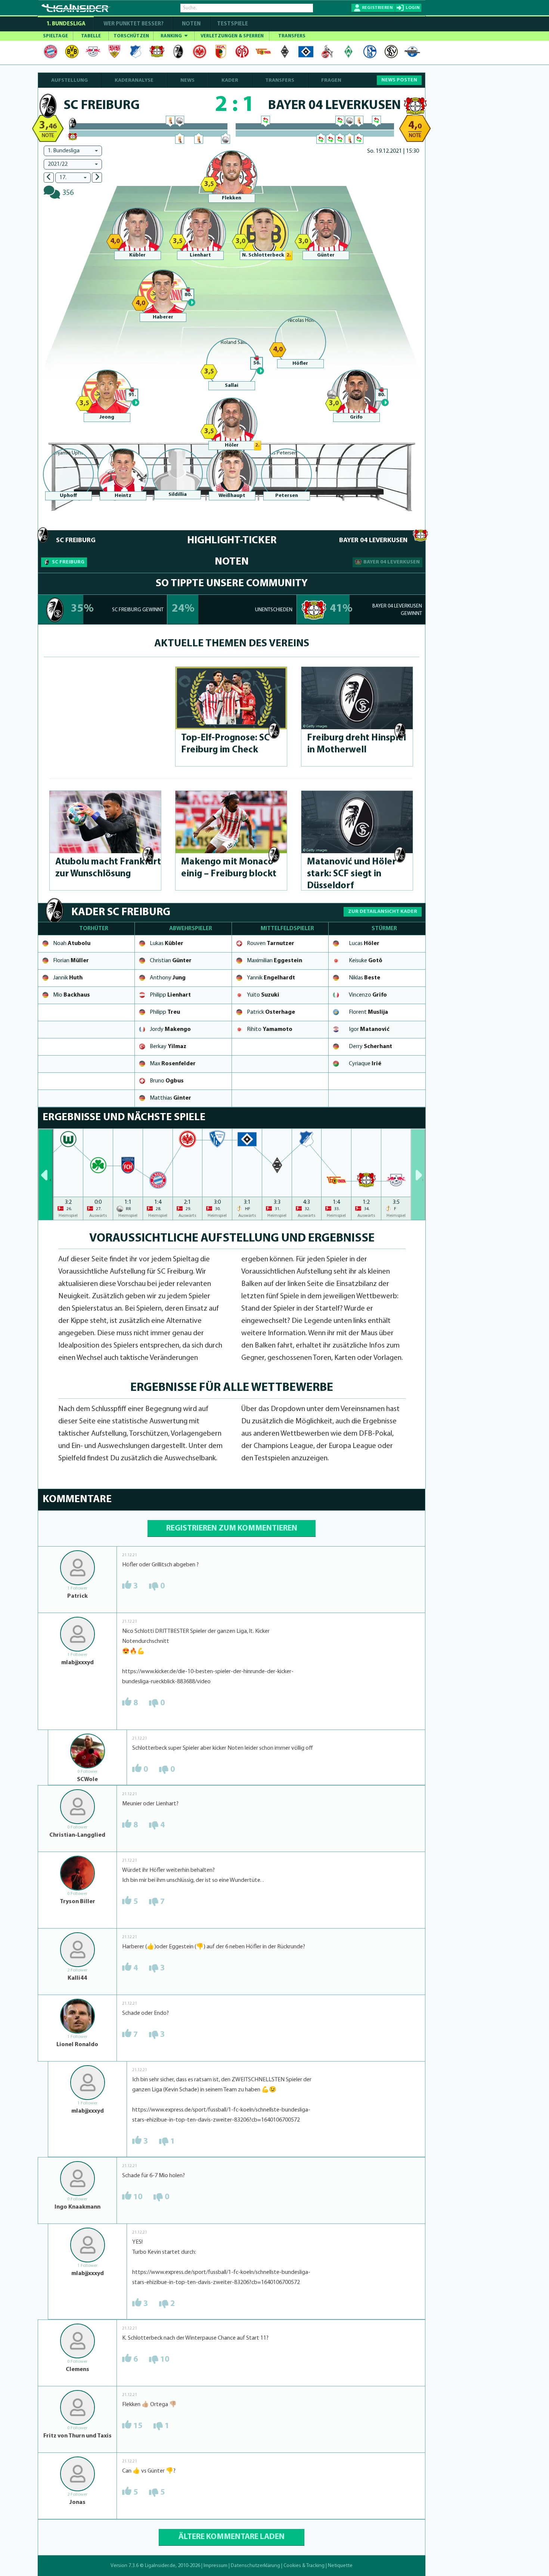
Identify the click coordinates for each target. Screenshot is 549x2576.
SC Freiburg (68, 562)
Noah (72, 944)
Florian (71, 961)
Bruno (167, 1081)
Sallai (232, 386)
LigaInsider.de (160, 2566)
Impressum (215, 2566)
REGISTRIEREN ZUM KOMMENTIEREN (232, 1528)
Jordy (170, 1029)
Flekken (232, 198)
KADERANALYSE (134, 80)
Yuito (263, 995)
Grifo (356, 417)
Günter (326, 255)
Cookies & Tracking (304, 2566)
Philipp (170, 995)
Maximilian (274, 961)
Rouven (271, 944)
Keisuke (366, 961)
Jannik (68, 978)
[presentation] (46, 1174)
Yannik (271, 978)
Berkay (168, 1047)
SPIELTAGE (55, 36)
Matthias (170, 1098)
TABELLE (91, 36)
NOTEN (191, 24)
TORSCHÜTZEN (131, 36)
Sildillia (178, 495)
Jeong (107, 417)
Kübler (137, 255)
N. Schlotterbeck (263, 255)
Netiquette (340, 2566)
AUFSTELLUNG (69, 80)
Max (173, 1064)
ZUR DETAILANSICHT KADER (383, 912)
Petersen (287, 496)
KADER (230, 80)
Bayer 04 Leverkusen (392, 562)
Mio (72, 995)
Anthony (168, 978)
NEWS (187, 80)
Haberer (163, 317)
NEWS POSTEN (399, 80)
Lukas (167, 944)
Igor (369, 1029)
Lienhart (200, 255)
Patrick (271, 1012)
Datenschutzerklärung (255, 2566)
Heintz (123, 496)
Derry (370, 1047)
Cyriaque (365, 1064)
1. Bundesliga (66, 24)
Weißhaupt (232, 496)
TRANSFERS (292, 36)
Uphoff (68, 496)
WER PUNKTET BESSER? (134, 24)
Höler (232, 445)
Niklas (365, 978)
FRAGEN (331, 80)
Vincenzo (368, 995)
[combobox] (73, 151)
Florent (368, 1012)
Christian (171, 961)
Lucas (364, 944)
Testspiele (232, 24)
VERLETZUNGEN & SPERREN (232, 36)
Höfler (300, 363)
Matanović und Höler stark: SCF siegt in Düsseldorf (351, 874)
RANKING (172, 36)
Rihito (270, 1029)
